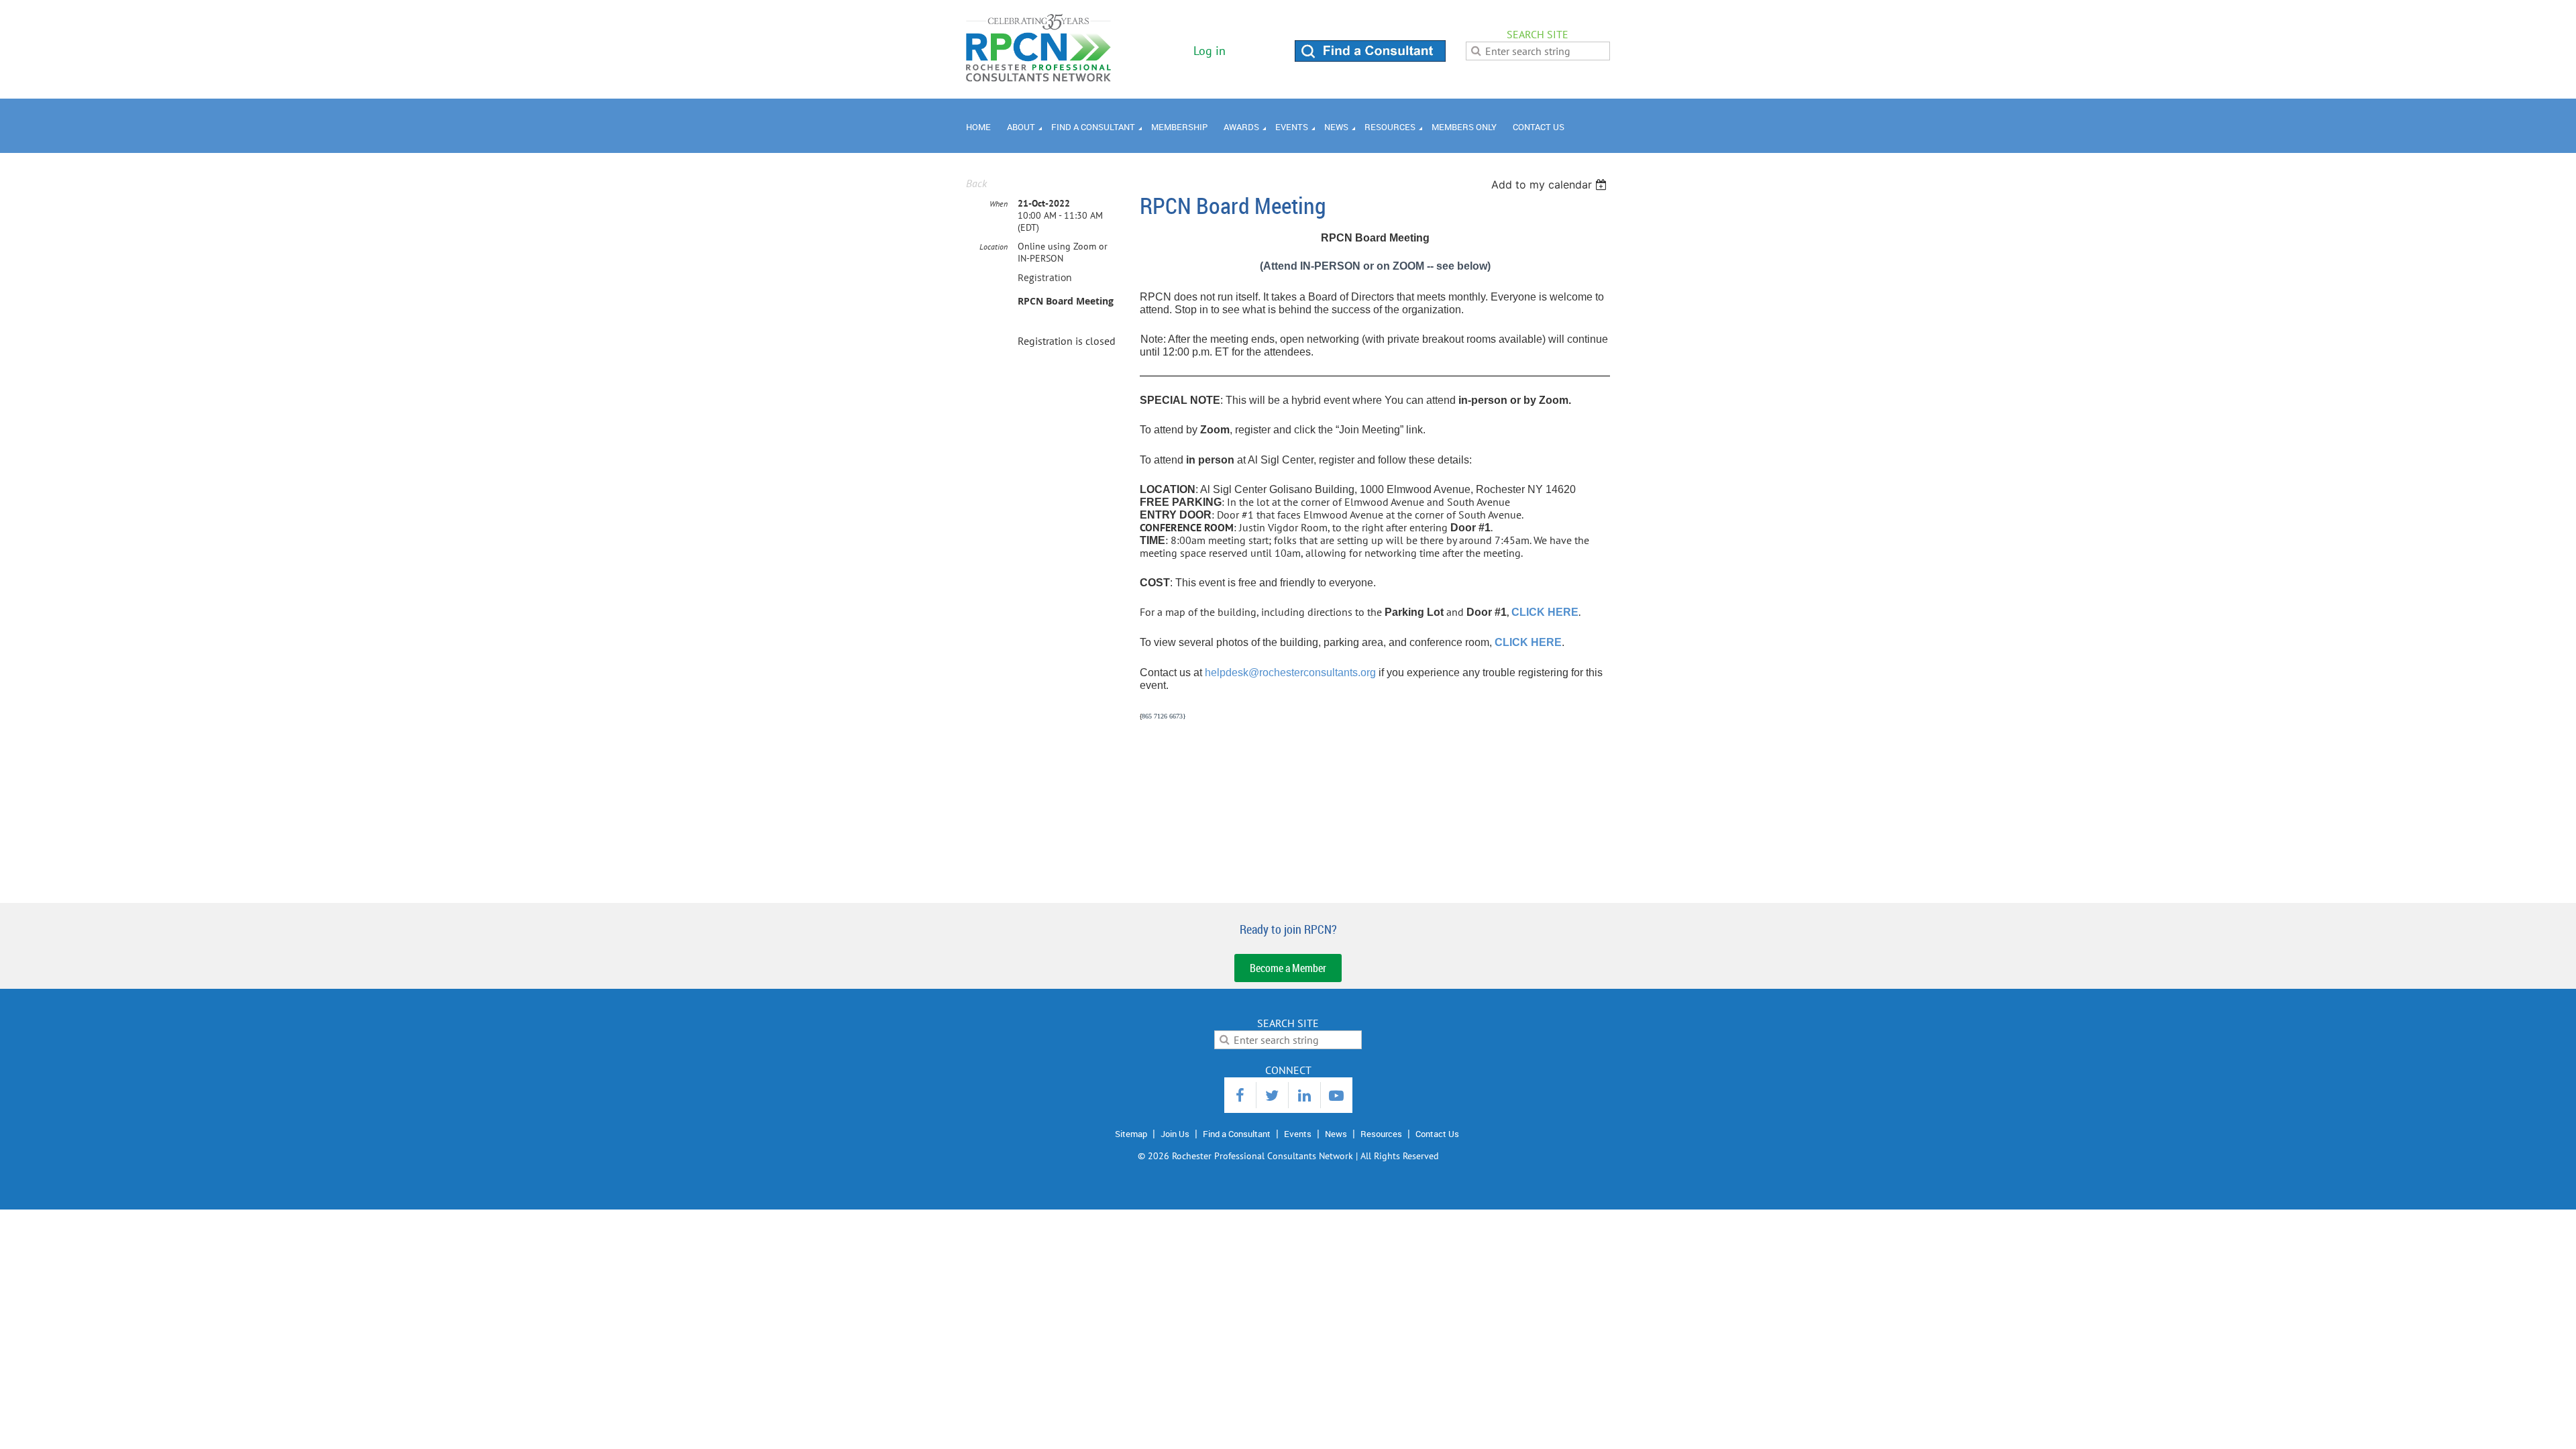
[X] (1272, 1095)
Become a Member (1288, 968)
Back (976, 183)
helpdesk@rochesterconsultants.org (1290, 673)
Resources (1381, 1134)
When (999, 204)
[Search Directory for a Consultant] (1370, 58)
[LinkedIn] (1304, 1095)
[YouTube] (1337, 1095)
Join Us (1175, 1134)
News (1336, 1134)
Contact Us (1437, 1134)
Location (994, 247)
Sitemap (1131, 1134)
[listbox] (1551, 184)
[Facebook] (1240, 1095)
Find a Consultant (1237, 1134)
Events (1298, 1134)
